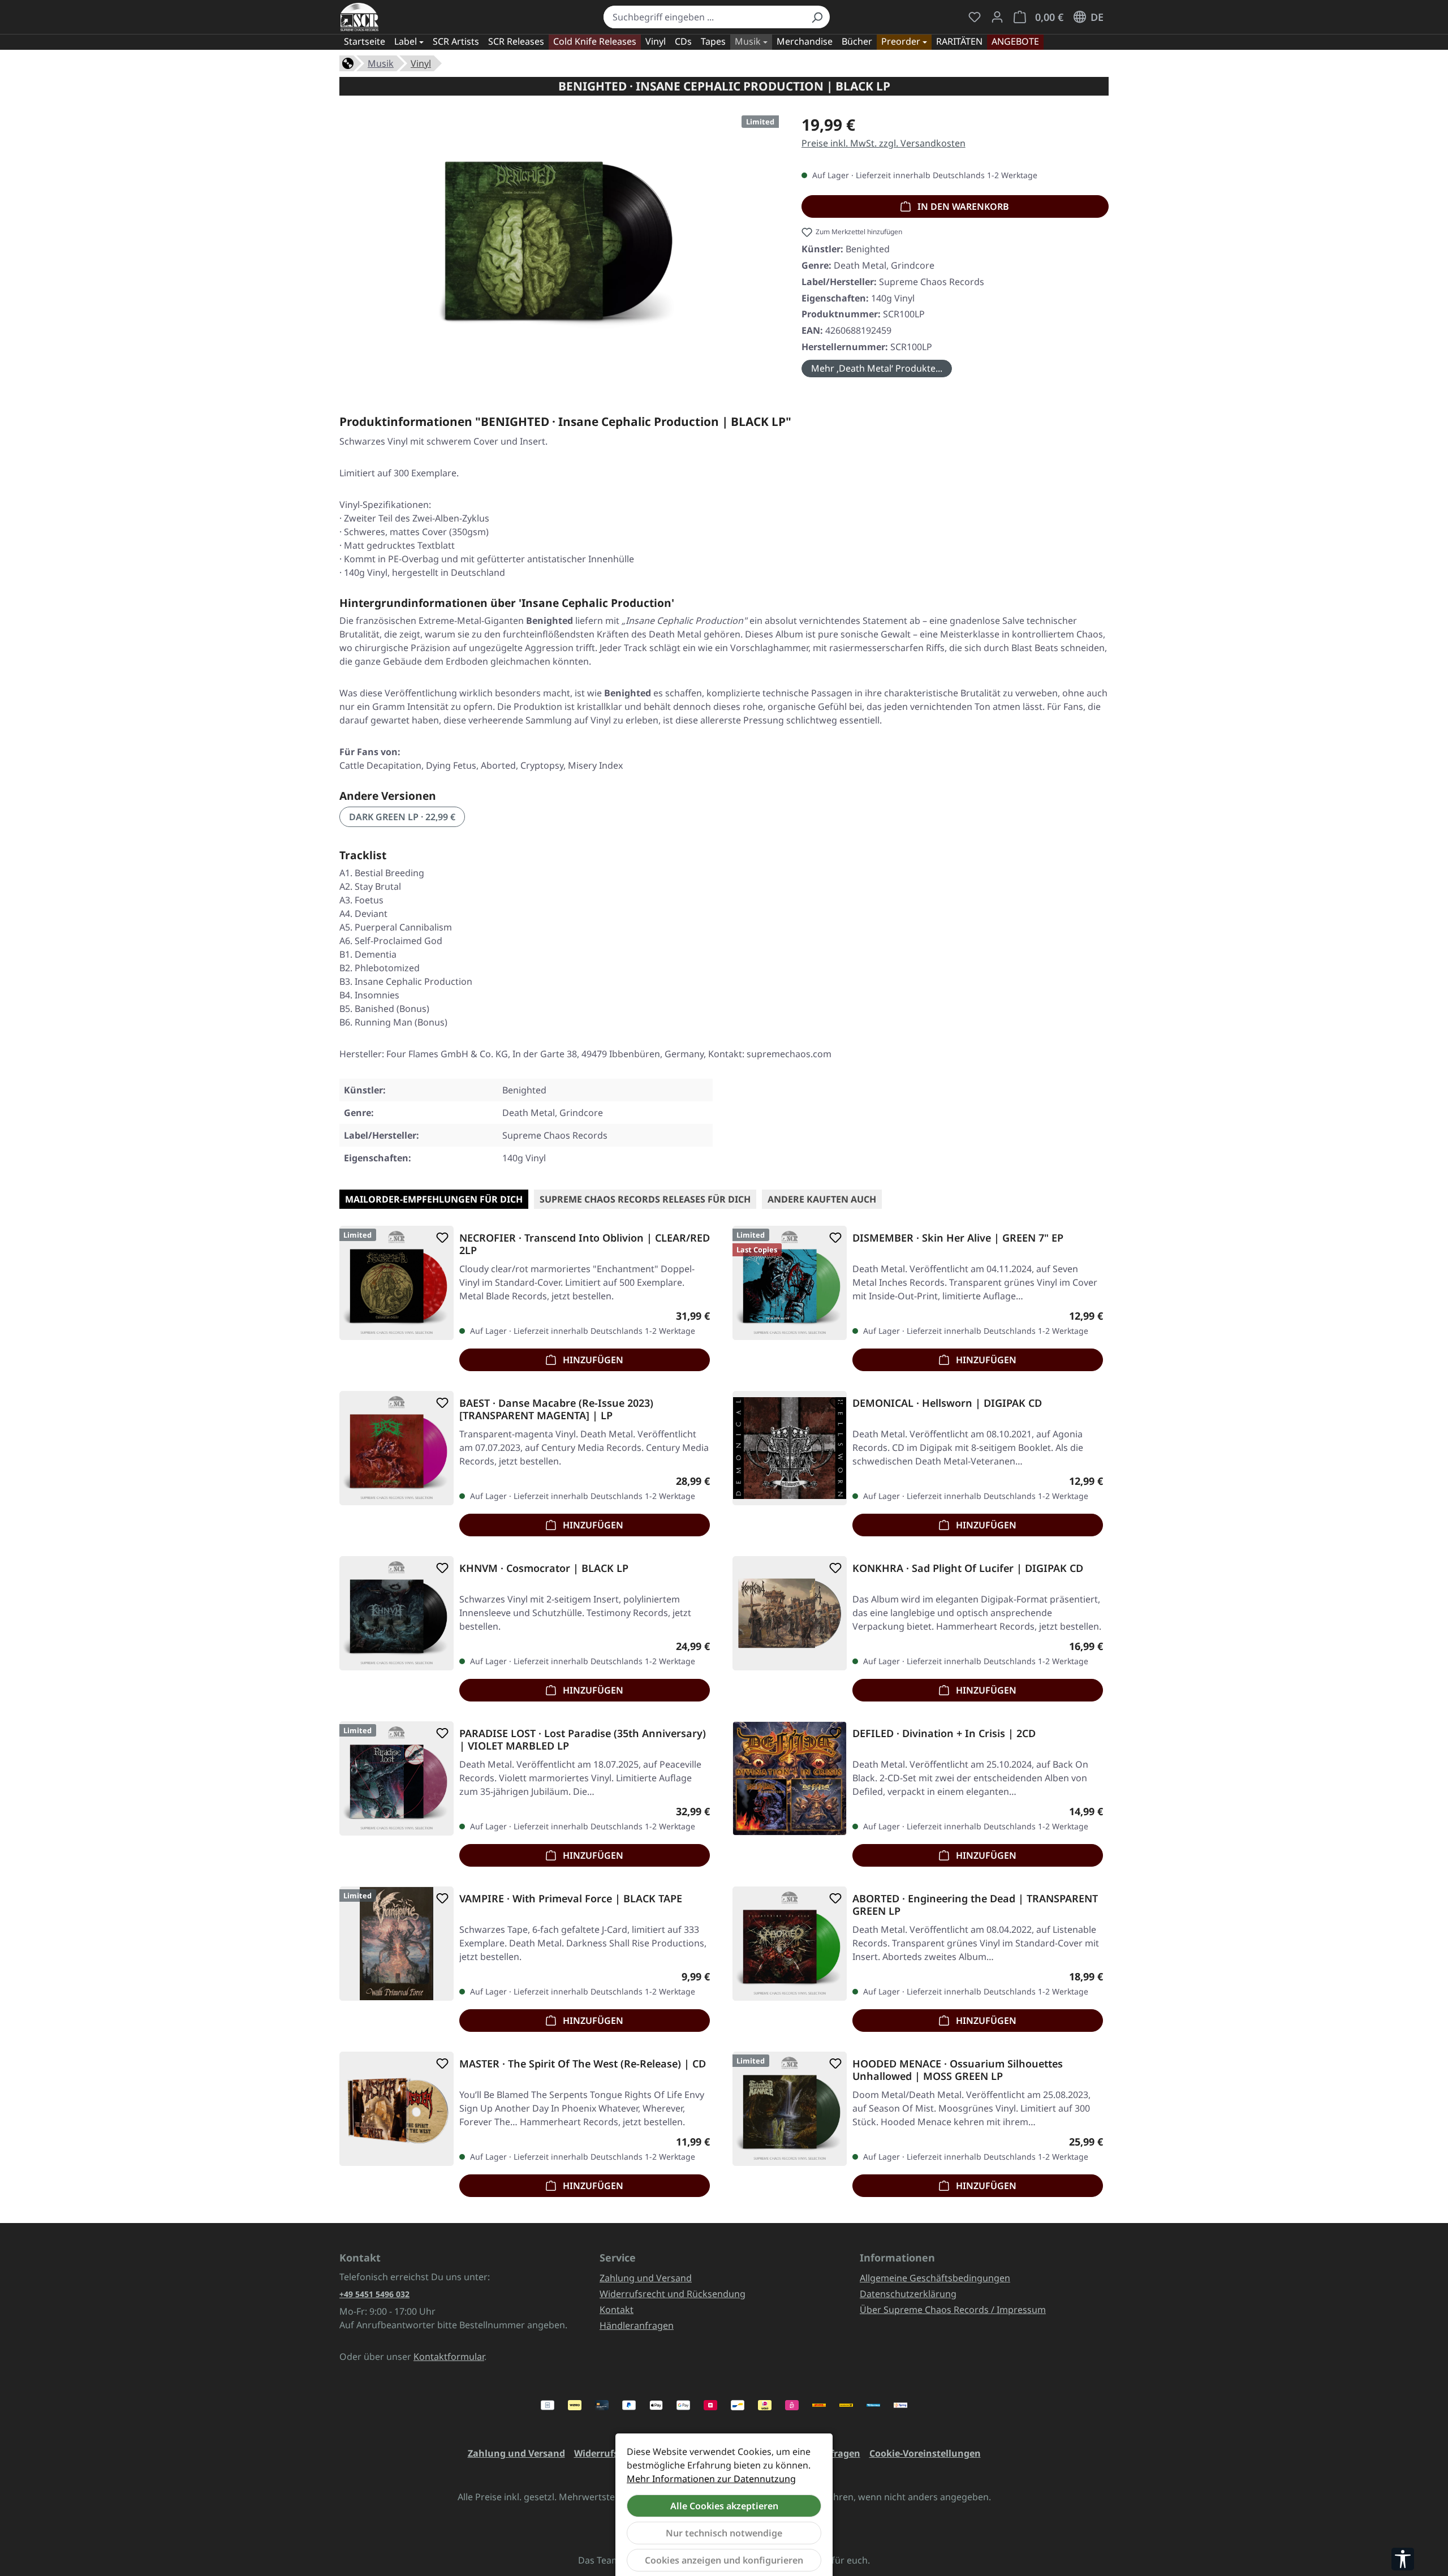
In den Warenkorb (962, 206)
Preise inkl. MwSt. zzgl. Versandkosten (884, 143)
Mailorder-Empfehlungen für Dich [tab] (434, 1199)
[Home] (348, 62)
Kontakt (617, 2310)
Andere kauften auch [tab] (822, 1199)
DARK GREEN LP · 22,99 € (402, 817)
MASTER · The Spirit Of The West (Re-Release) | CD (583, 2064)
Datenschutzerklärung (908, 2294)
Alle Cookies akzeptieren (724, 2506)
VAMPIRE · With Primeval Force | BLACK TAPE (571, 1899)
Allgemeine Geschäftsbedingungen (935, 2278)
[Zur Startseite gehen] (359, 17)
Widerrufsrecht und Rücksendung (673, 2294)
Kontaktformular (449, 2357)
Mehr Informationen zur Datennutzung (711, 2479)
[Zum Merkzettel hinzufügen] (440, 1238)
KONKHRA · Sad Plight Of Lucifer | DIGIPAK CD (968, 1568)
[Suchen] (817, 17)
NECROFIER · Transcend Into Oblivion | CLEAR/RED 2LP (585, 1244)
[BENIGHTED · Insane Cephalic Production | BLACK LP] (559, 234)
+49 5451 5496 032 (374, 2294)
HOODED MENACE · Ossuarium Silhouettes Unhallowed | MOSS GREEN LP (958, 2070)
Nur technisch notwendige (724, 2533)
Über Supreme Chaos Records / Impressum (953, 2310)
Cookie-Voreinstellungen (925, 2453)
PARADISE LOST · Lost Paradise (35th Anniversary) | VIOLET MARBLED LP (583, 1739)
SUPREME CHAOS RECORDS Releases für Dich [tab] (645, 1199)
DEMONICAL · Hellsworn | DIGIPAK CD (947, 1403)
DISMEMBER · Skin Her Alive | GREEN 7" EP (958, 1238)
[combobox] (704, 17)
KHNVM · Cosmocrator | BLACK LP (544, 1568)
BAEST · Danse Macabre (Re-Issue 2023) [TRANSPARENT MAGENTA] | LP (556, 1409)
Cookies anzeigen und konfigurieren (724, 2560)
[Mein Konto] (997, 17)
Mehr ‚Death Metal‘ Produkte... (877, 368)
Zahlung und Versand (646, 2278)
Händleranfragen (637, 2325)
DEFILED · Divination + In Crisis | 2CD (944, 1733)
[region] (559, 239)
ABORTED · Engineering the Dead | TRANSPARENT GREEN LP (975, 1905)
